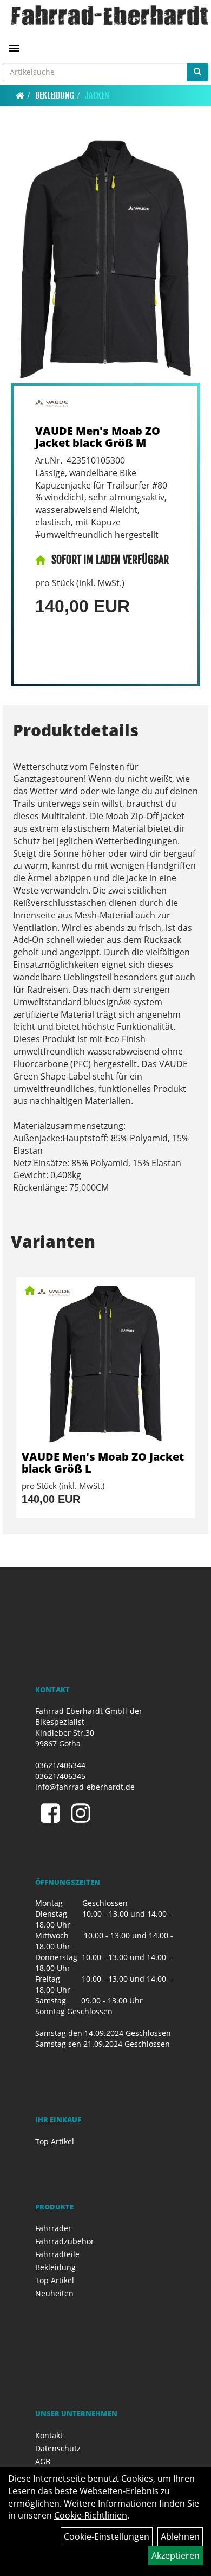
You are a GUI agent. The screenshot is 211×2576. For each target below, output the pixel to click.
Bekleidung (55, 95)
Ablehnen (180, 2536)
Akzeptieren (176, 2555)
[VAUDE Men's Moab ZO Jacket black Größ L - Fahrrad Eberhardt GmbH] (105, 1364)
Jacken (97, 95)
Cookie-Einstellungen (107, 2536)
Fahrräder (53, 2228)
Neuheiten (54, 2293)
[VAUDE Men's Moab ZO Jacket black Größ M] (105, 259)
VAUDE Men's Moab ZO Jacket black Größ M (98, 437)
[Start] (20, 95)
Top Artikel (55, 2141)
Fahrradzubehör (65, 2241)
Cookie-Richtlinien (91, 2515)
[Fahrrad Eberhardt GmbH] (110, 15)
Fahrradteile (57, 2254)
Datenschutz (58, 2448)
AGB (43, 2461)
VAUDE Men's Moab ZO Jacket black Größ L (103, 1463)
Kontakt (49, 2435)
